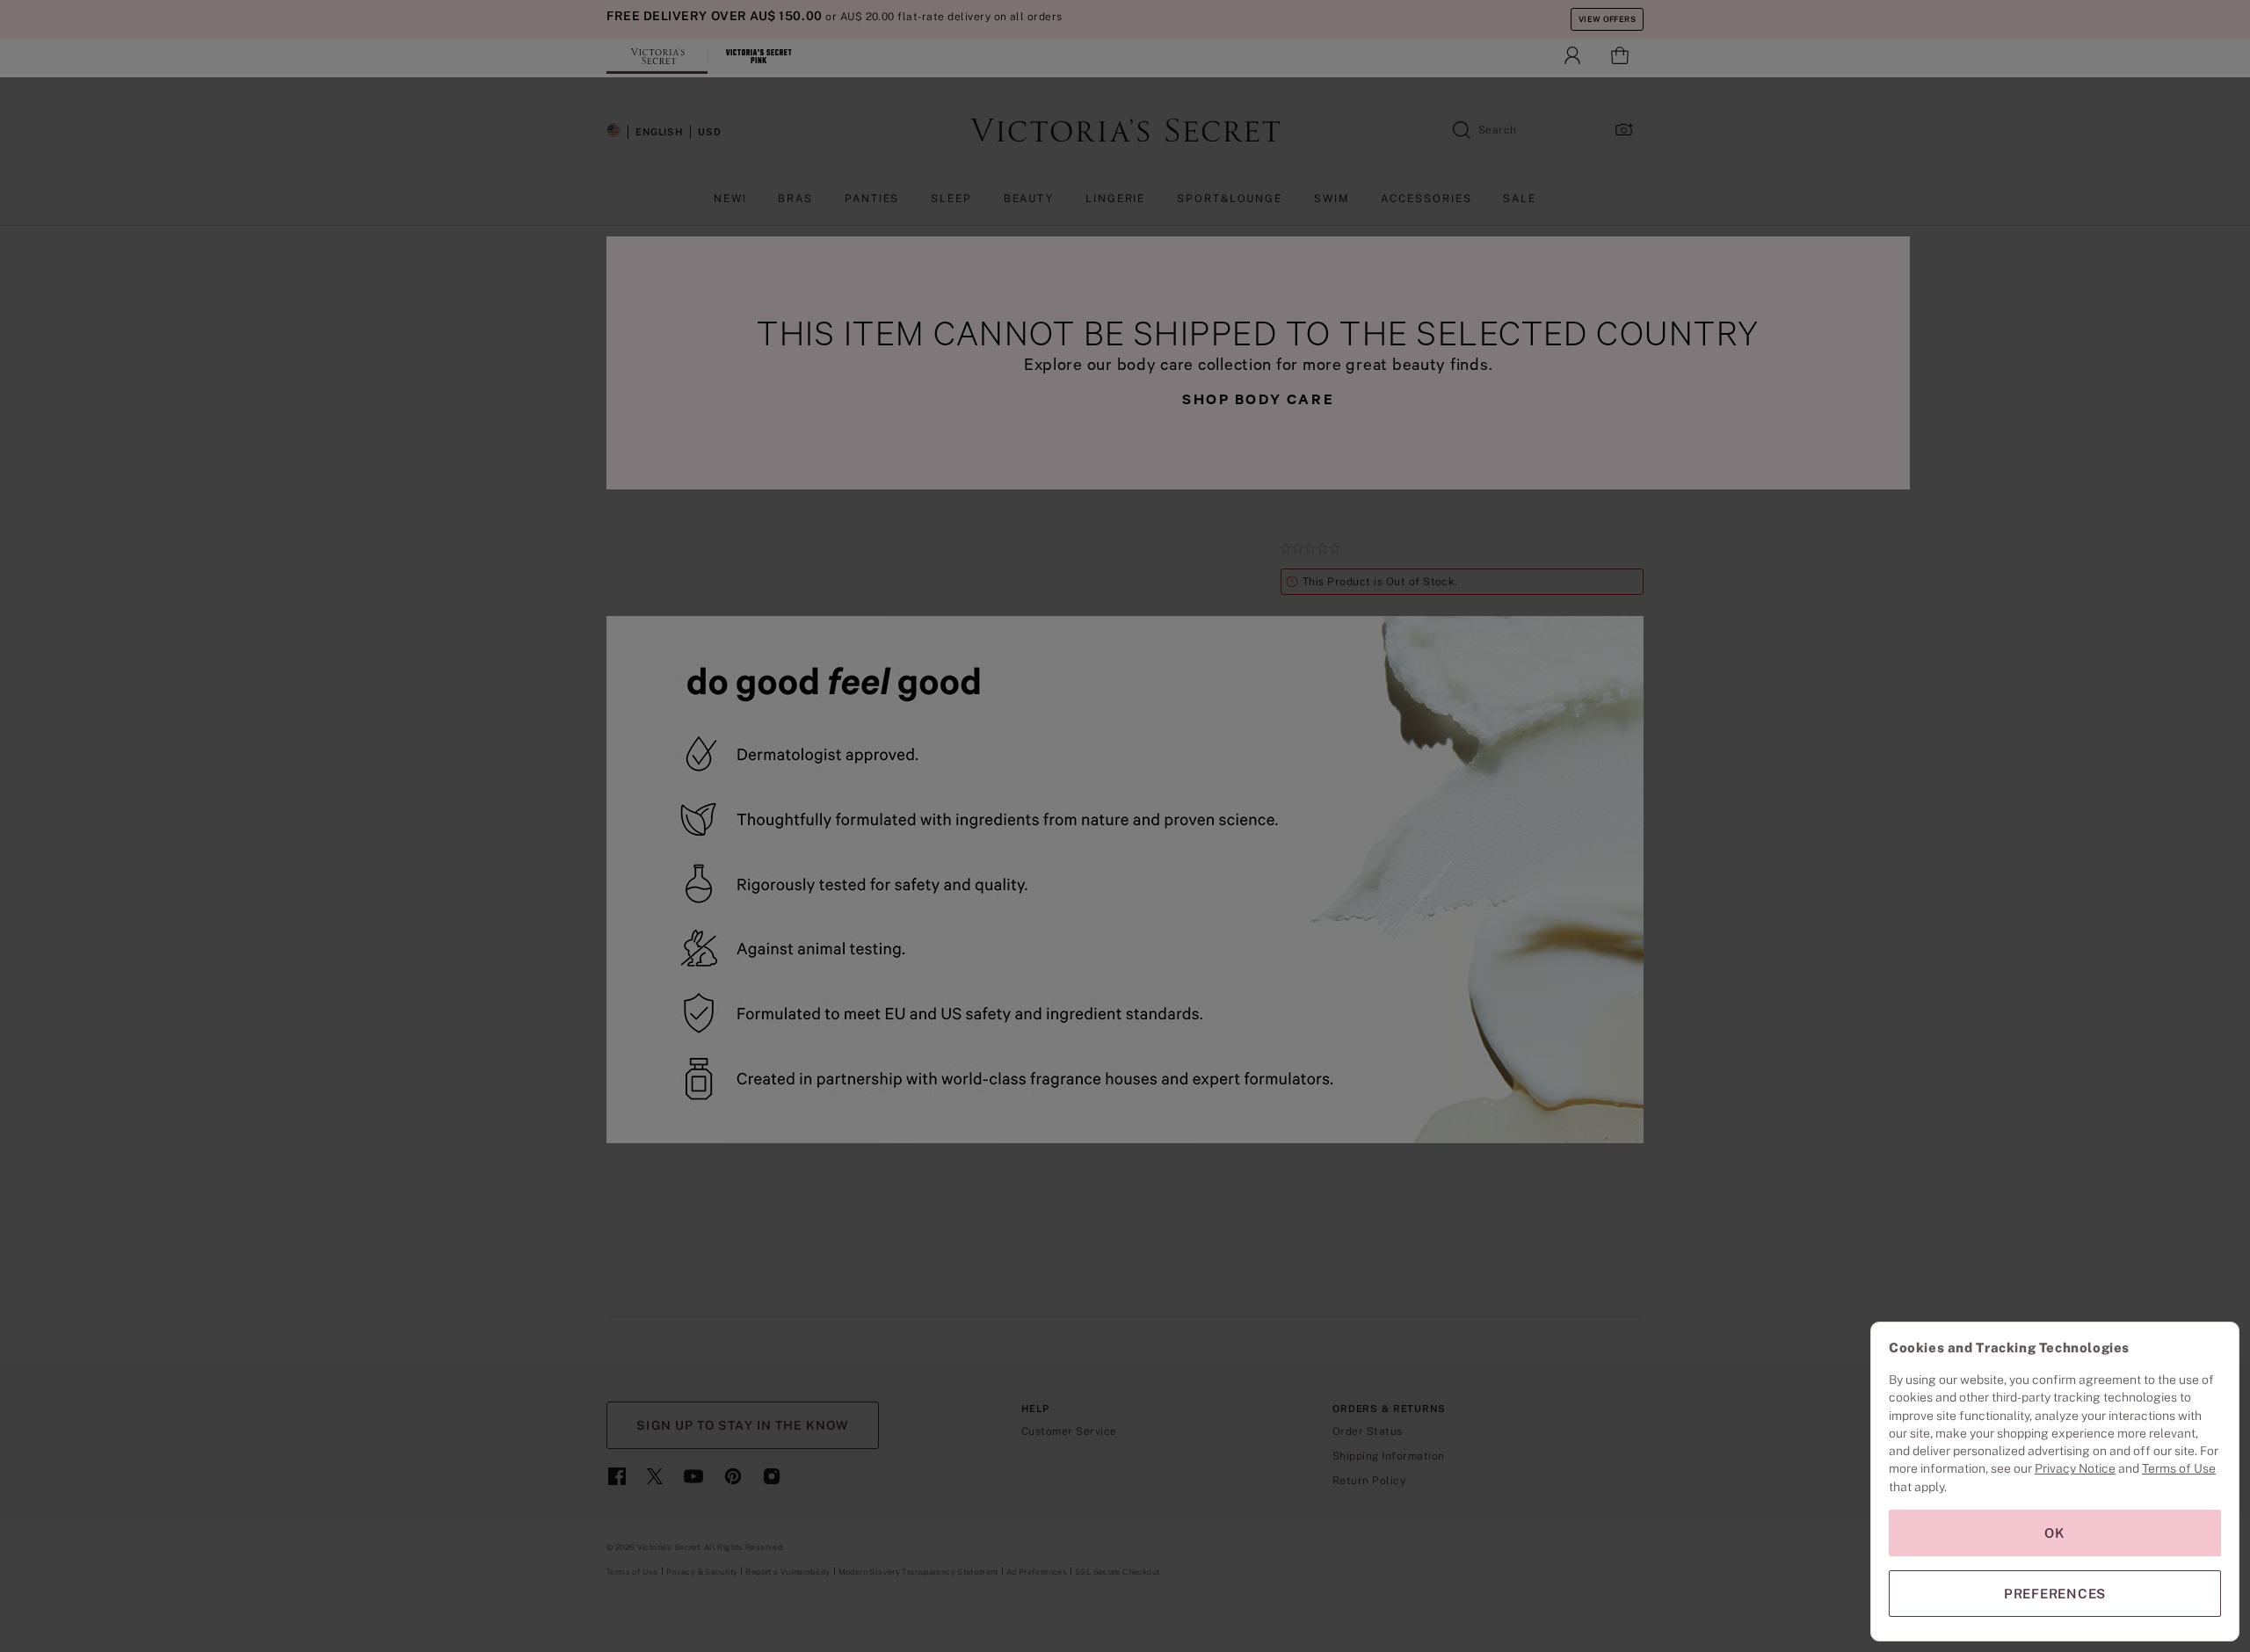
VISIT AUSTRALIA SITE (1125, 852)
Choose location (1186, 896)
